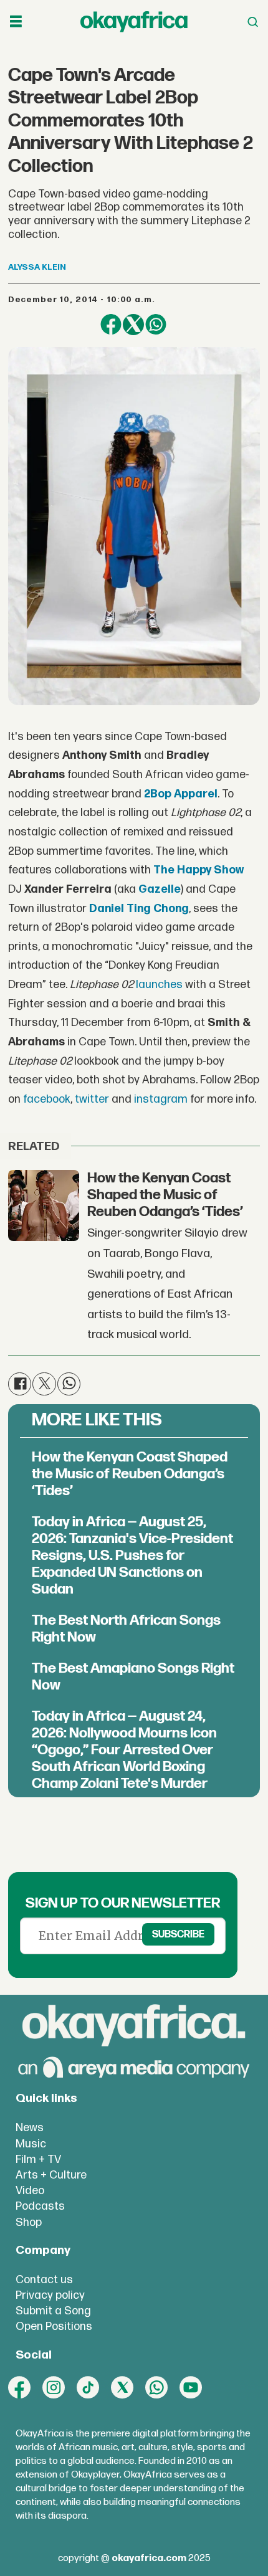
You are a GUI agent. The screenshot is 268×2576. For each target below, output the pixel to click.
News (30, 2128)
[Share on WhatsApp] (156, 325)
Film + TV (38, 2160)
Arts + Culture (51, 2175)
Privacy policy (50, 2295)
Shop (29, 2222)
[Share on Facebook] (111, 325)
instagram (161, 1099)
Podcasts (40, 2206)
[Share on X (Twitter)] (133, 325)
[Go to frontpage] (134, 22)
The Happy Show (199, 870)
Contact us (44, 2280)
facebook (47, 1099)
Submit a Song (53, 2311)
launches (159, 985)
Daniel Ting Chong (139, 909)
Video (30, 2191)
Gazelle (160, 889)
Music (31, 2144)
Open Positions (54, 2326)
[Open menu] (16, 22)
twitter (92, 1099)
